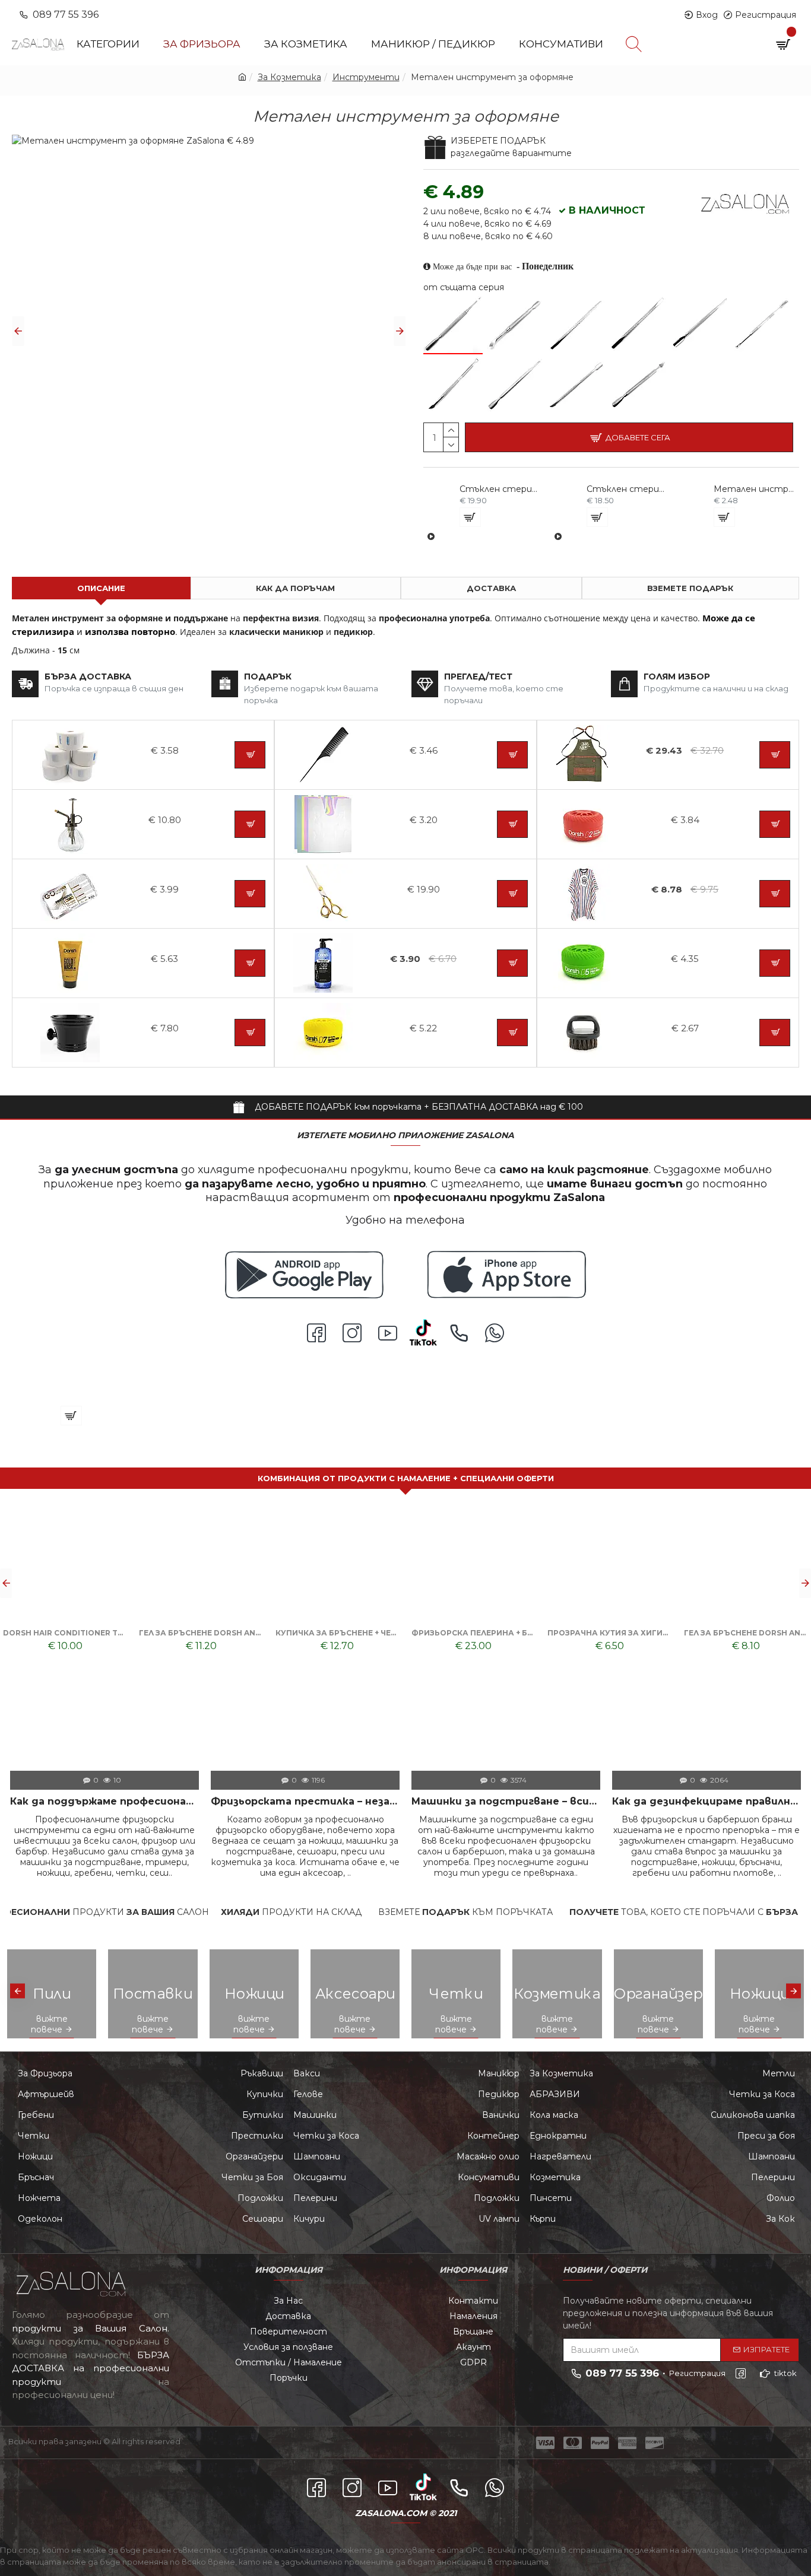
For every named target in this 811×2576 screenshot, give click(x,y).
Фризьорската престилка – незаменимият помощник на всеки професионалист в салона (305, 1801)
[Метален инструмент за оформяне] (453, 324)
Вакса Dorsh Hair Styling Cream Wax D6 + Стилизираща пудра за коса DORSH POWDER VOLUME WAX (746, 1633)
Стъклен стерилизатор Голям (500, 489)
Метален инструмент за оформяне (754, 489)
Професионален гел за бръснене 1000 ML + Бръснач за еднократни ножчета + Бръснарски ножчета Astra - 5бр (609, 1633)
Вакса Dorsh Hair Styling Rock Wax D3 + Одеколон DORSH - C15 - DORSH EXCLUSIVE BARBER (338, 1633)
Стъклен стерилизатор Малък (627, 489)
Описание (101, 588)
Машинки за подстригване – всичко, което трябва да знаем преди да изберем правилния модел (506, 1801)
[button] (18, 331)
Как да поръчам (295, 588)
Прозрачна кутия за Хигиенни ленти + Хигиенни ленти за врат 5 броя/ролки (65, 1633)
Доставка (491, 588)
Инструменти (366, 77)
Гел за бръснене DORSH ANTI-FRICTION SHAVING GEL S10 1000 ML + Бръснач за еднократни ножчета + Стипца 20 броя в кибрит (201, 1633)
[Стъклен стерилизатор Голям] (431, 536)
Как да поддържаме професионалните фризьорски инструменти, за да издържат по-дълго (104, 1801)
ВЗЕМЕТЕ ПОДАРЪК (690, 588)
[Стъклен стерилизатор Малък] (558, 536)
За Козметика (289, 77)
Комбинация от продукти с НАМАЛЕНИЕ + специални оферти (406, 1478)
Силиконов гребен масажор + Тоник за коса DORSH (473, 1633)
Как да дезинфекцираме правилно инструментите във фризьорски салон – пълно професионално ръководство (707, 1801)
